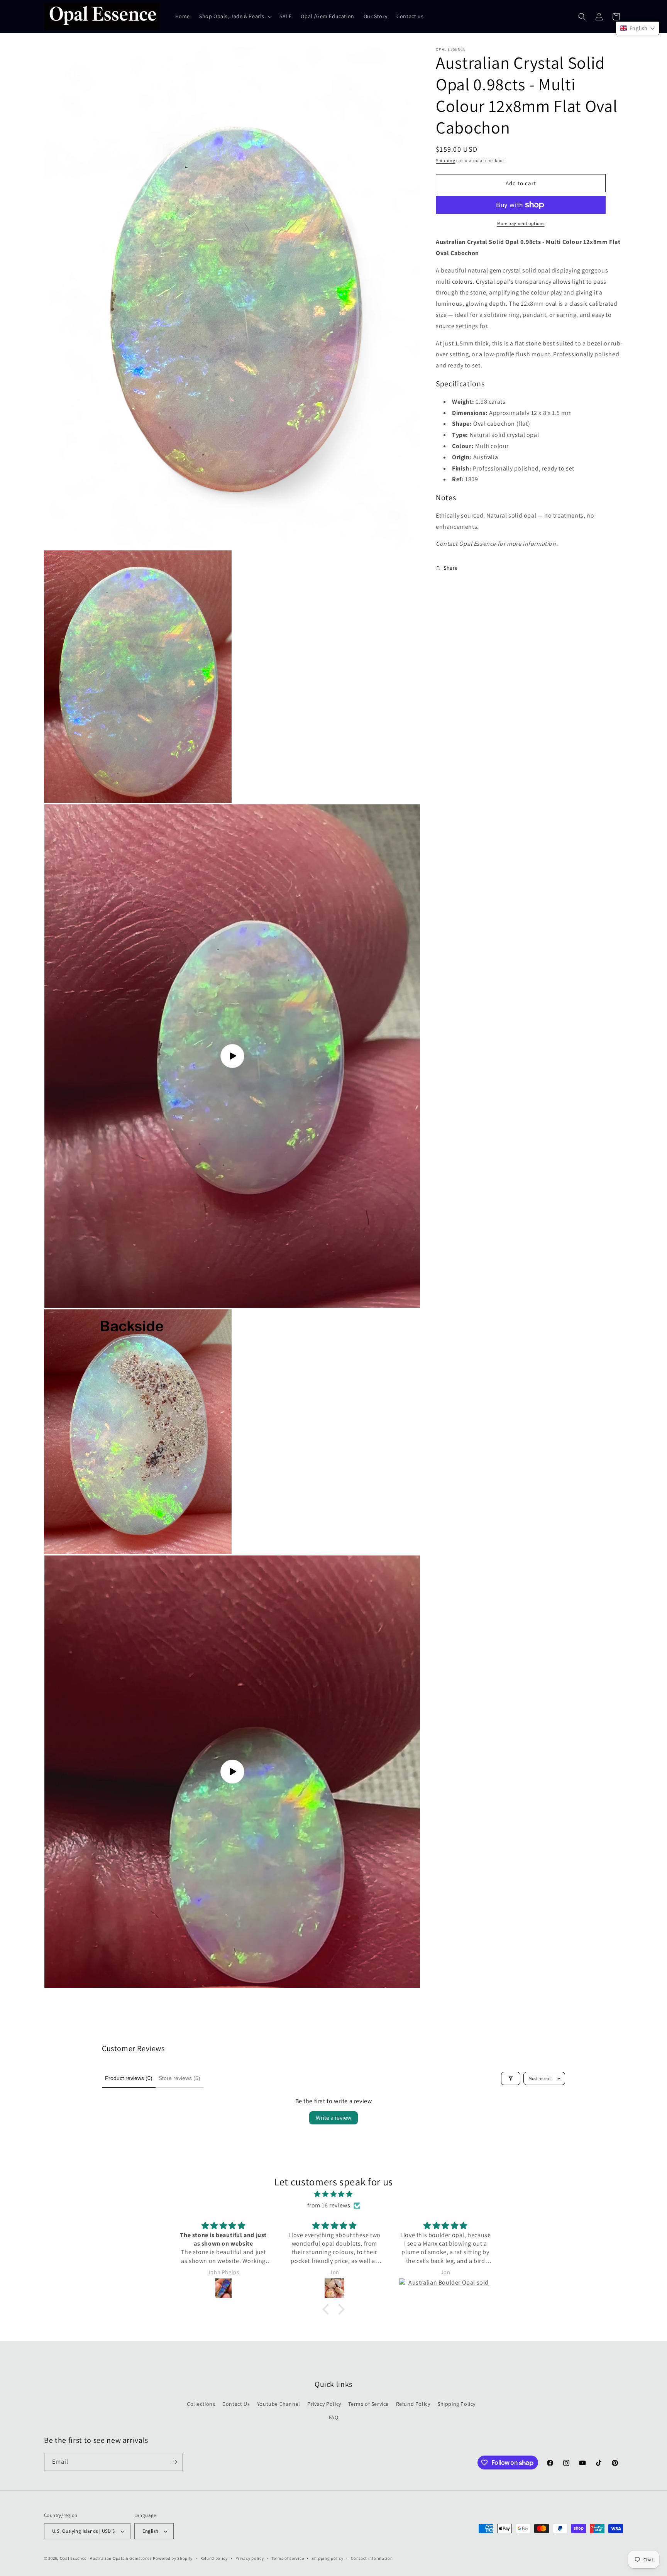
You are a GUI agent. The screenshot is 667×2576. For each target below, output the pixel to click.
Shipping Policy (456, 2403)
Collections (201, 2403)
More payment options (521, 223)
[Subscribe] (174, 2462)
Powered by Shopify (173, 2558)
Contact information (372, 2558)
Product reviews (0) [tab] (129, 2078)
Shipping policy (328, 2558)
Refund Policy (413, 2403)
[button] (235, 16)
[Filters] (511, 2078)
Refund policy (214, 2558)
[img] (333, 2194)
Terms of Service (368, 2403)
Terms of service (288, 2558)
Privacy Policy (324, 2403)
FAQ (334, 2417)
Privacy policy (250, 2558)
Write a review (333, 2118)
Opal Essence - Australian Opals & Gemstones (106, 2558)
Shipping (446, 160)
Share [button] (451, 568)
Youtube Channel (279, 2403)
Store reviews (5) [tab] (179, 2078)
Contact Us (236, 2403)
